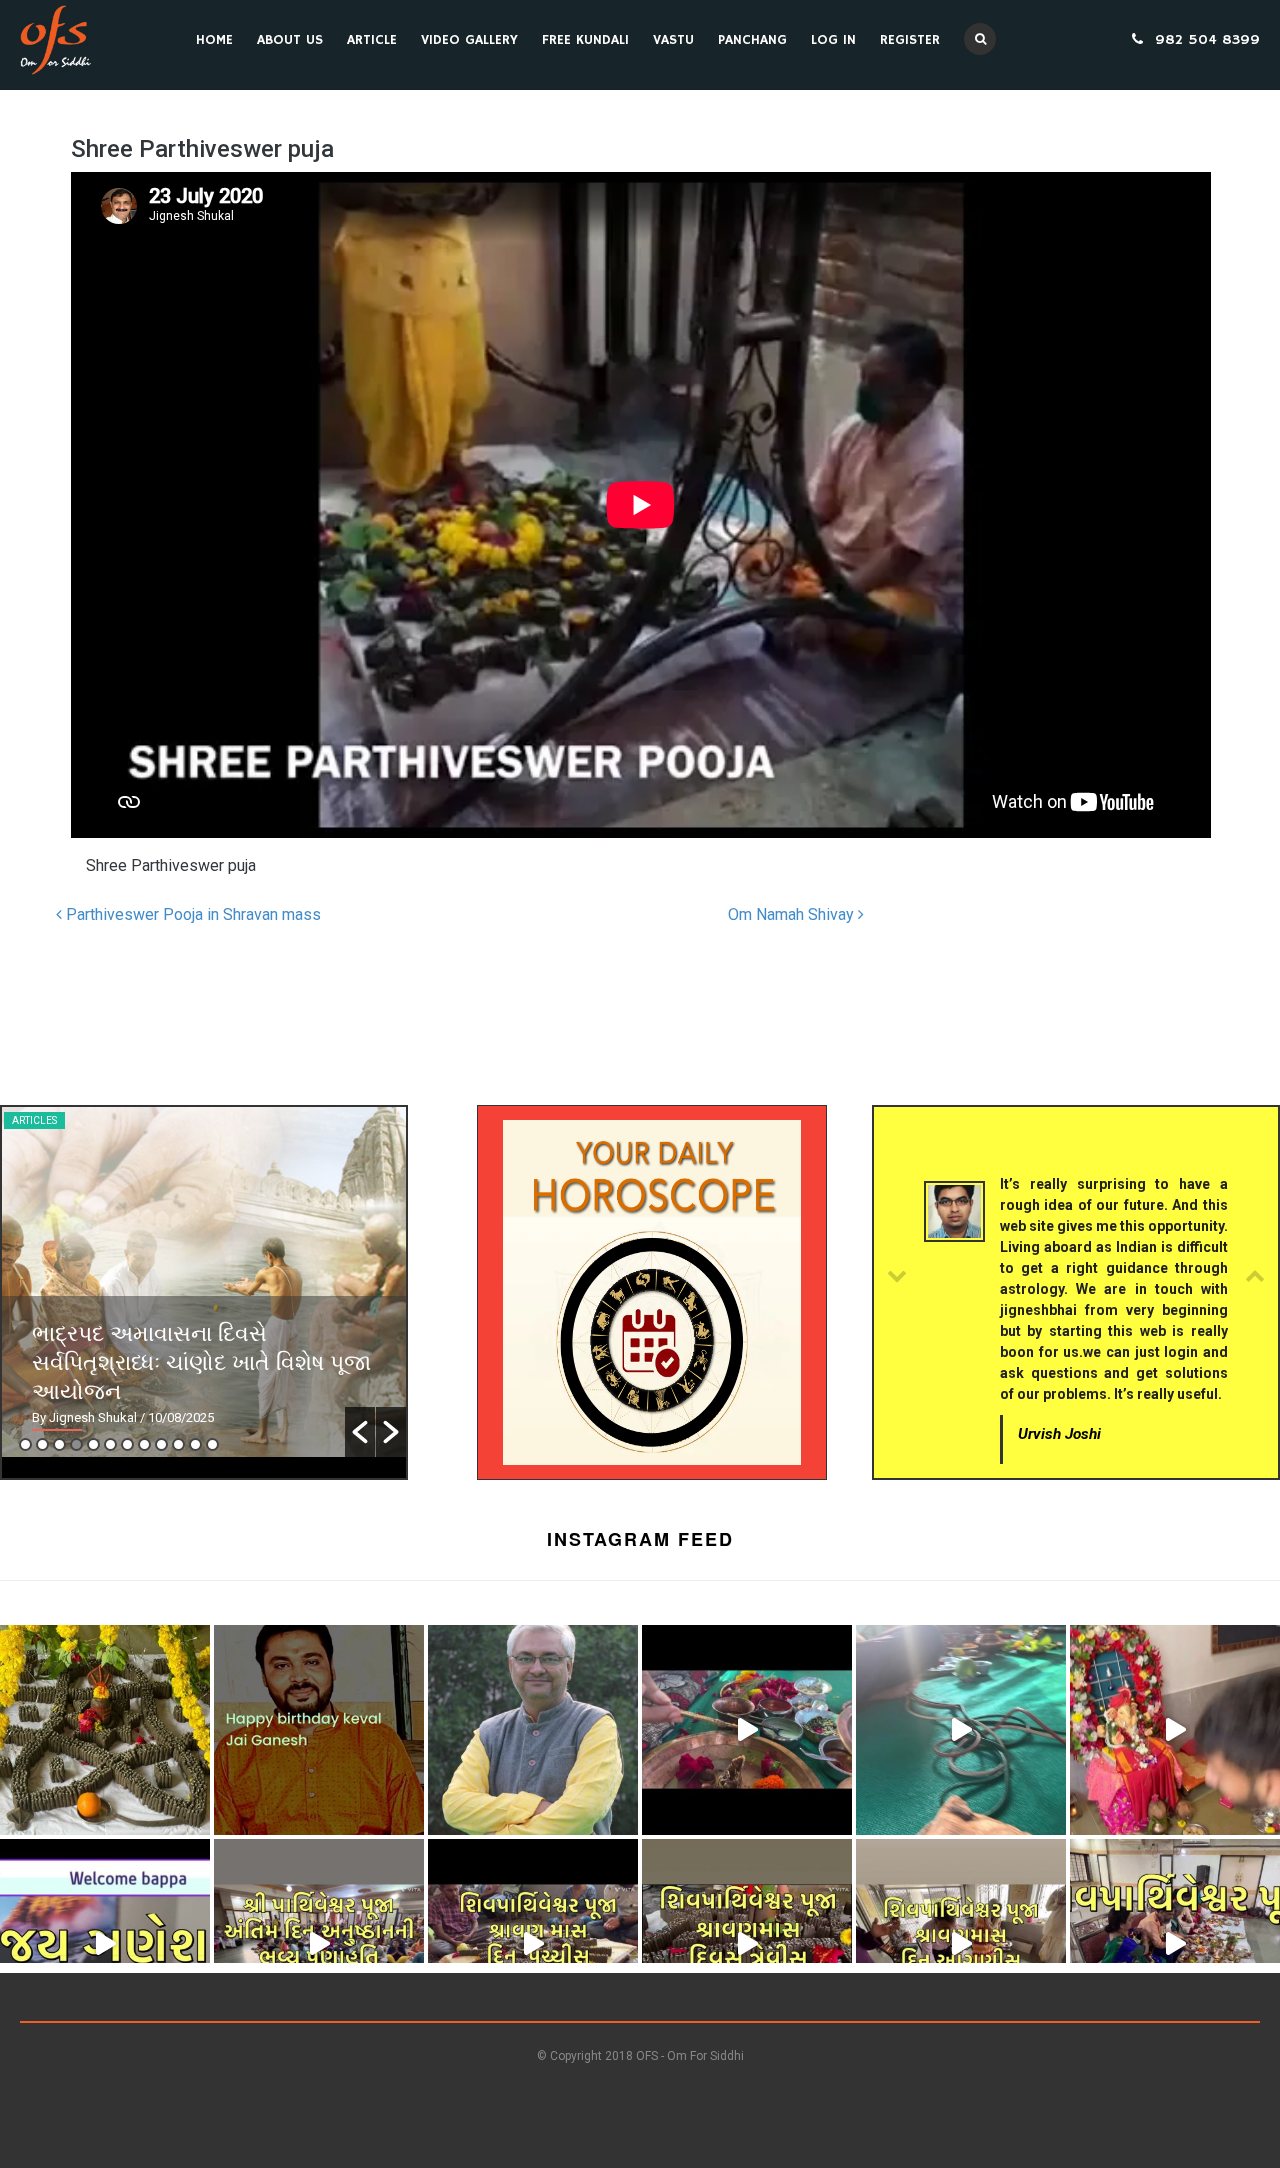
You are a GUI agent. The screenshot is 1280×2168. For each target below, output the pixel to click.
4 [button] (76, 1444)
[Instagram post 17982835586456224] (319, 1944)
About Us (290, 40)
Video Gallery (469, 40)
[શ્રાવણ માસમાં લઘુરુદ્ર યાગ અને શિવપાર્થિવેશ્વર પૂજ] (1175, 1944)
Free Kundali (585, 40)
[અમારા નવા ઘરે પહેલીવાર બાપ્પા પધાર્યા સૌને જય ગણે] (105, 1944)
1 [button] (25, 1444)
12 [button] (212, 1444)
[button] (360, 1432)
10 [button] (178, 1444)
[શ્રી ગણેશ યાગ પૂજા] (747, 1730)
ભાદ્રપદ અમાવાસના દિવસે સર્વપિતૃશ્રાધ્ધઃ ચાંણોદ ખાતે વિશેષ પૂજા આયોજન (201, 1360)
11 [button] (195, 1444)
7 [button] (127, 1444)
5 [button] (93, 1444)
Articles (34, 1120)
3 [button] (59, 1444)
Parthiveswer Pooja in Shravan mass (191, 914)
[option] (204, 1282)
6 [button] (110, 1444)
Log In (833, 40)
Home (214, 40)
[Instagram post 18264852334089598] (533, 1944)
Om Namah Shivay (793, 914)
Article (372, 40)
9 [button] (161, 1444)
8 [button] (144, 1444)
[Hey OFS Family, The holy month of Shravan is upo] (105, 1730)
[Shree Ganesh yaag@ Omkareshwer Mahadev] (961, 1730)
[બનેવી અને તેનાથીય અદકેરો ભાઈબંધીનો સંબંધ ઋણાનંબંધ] (533, 1730)
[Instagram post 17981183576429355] (1175, 1730)
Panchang (752, 40)
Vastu (673, 40)
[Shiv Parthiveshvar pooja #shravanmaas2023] (747, 1944)
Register (910, 40)
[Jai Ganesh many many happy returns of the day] (319, 1730)
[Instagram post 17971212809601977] (961, 1944)
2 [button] (42, 1444)
